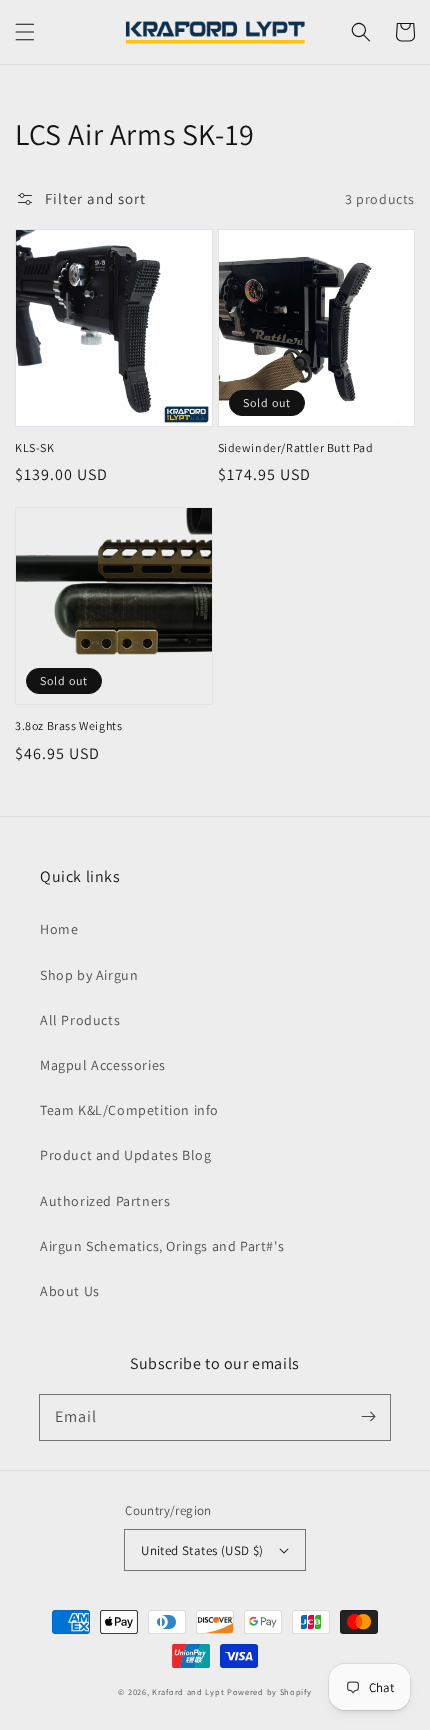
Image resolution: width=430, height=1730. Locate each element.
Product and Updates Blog (125, 1155)
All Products (80, 1020)
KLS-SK (35, 447)
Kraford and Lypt (188, 1691)
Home (59, 929)
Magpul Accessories (103, 1065)
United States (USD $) (202, 1550)
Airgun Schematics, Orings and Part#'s (162, 1246)
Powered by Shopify (269, 1691)
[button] (25, 32)
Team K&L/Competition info (129, 1110)
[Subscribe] (368, 1417)
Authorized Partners (105, 1201)
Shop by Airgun (89, 975)
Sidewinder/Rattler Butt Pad (296, 447)
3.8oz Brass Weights (68, 725)
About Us (70, 1291)
